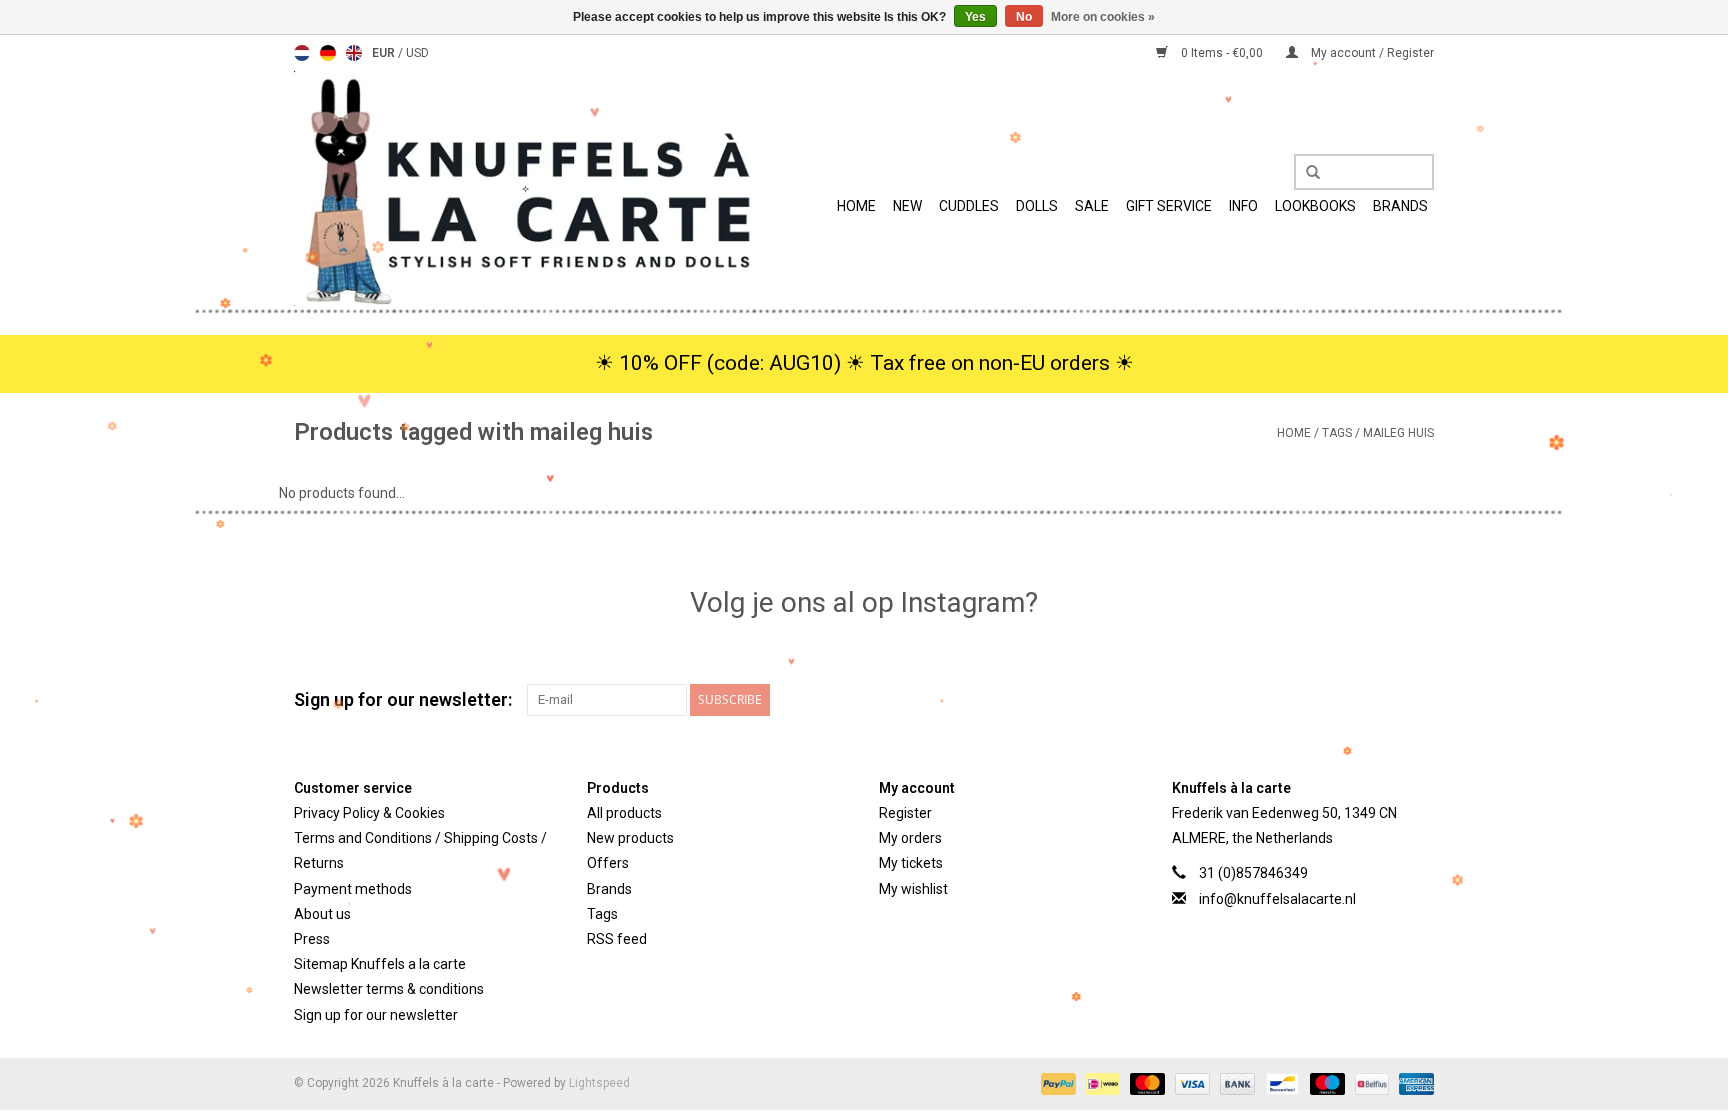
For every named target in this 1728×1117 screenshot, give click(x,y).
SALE (1092, 206)
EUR (385, 53)
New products (630, 838)
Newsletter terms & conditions (389, 989)
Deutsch (328, 53)
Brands (1400, 206)
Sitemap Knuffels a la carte (380, 964)
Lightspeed (599, 1083)
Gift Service (1169, 206)
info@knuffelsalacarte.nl (1277, 899)
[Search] (1306, 173)
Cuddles (969, 206)
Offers (608, 863)
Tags (1337, 433)
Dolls (1037, 206)
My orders (910, 838)
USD (417, 53)
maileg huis (1398, 433)
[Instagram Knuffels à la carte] (1418, 700)
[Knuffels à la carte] (525, 188)
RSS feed (617, 939)
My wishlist (913, 889)
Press (312, 939)
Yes (975, 17)
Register (905, 813)
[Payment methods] (1056, 1083)
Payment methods (353, 889)
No (1024, 17)
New (907, 206)
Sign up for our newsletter (376, 1015)
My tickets (911, 863)
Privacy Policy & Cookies (369, 813)
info (1243, 206)
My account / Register (1371, 53)
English (354, 53)
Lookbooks (1315, 206)
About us (322, 914)
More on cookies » (1103, 17)
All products (624, 813)
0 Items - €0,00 (1222, 53)
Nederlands (302, 53)
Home (856, 206)
